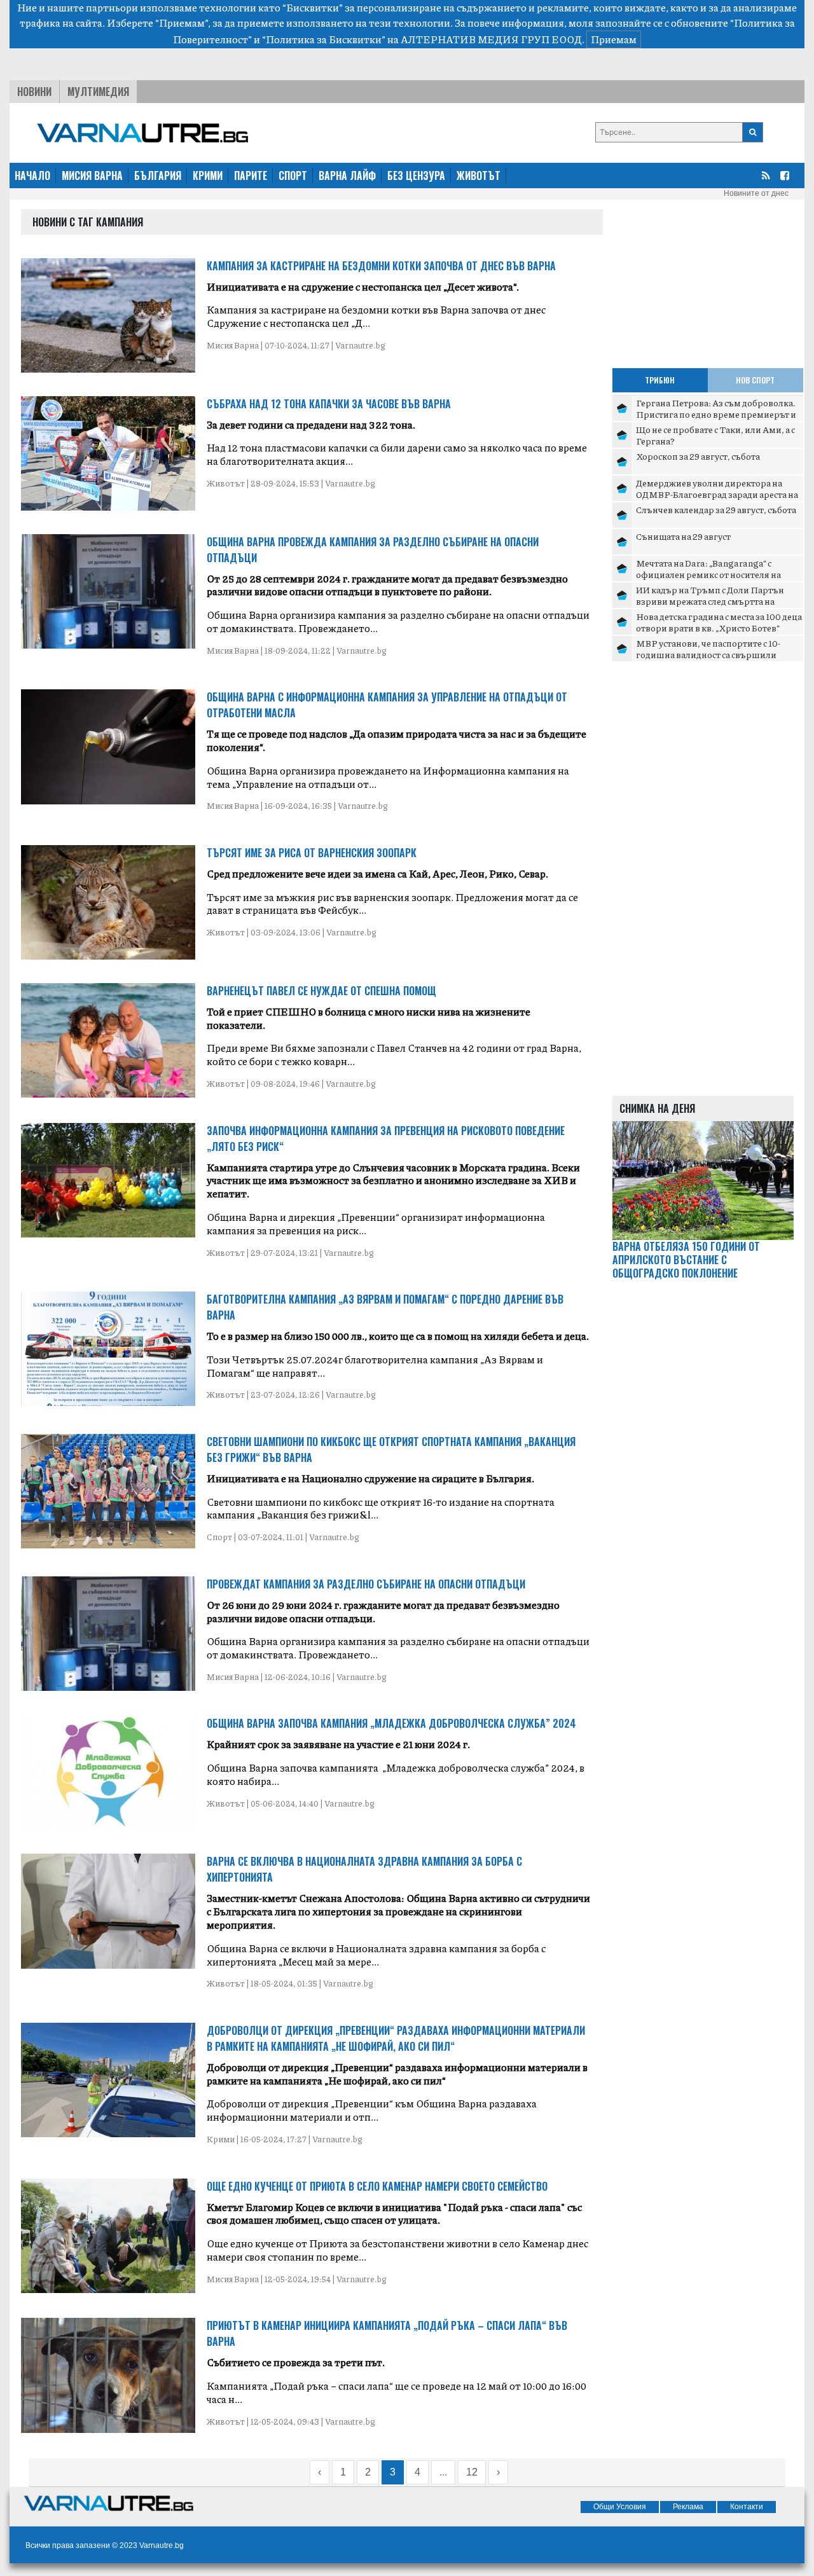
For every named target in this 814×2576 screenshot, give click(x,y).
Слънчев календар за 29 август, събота (716, 509)
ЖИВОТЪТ (479, 176)
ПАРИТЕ (251, 176)
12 (472, 2472)
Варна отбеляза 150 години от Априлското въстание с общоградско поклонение (686, 1260)
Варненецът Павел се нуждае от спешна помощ (321, 991)
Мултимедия (98, 92)
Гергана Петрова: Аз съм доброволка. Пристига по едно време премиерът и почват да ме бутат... (716, 414)
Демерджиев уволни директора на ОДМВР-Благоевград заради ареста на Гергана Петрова (717, 494)
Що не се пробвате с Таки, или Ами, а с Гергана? (715, 435)
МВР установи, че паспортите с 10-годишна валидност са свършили (708, 649)
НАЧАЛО (32, 176)
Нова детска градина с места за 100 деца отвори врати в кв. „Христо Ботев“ (719, 622)
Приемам (614, 39)
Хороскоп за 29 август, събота (698, 456)
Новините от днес (756, 193)
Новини (34, 92)
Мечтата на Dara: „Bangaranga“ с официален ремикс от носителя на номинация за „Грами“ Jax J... (708, 574)
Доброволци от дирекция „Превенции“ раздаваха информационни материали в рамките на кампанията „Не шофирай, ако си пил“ (396, 2038)
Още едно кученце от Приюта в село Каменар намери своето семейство (377, 2186)
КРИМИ (208, 176)
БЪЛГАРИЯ (158, 176)
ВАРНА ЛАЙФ (347, 176)
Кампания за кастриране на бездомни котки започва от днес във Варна (381, 266)
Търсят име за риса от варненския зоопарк (312, 853)
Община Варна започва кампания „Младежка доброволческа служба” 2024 (391, 1723)
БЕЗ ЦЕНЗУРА (416, 176)
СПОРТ (293, 176)
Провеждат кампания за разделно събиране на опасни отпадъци (366, 1584)
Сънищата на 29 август (683, 536)
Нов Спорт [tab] (755, 380)
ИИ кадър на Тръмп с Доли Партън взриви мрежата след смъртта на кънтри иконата (710, 601)
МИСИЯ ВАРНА (92, 176)
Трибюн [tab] (660, 380)
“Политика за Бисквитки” (324, 39)
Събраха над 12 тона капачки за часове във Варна (329, 404)
